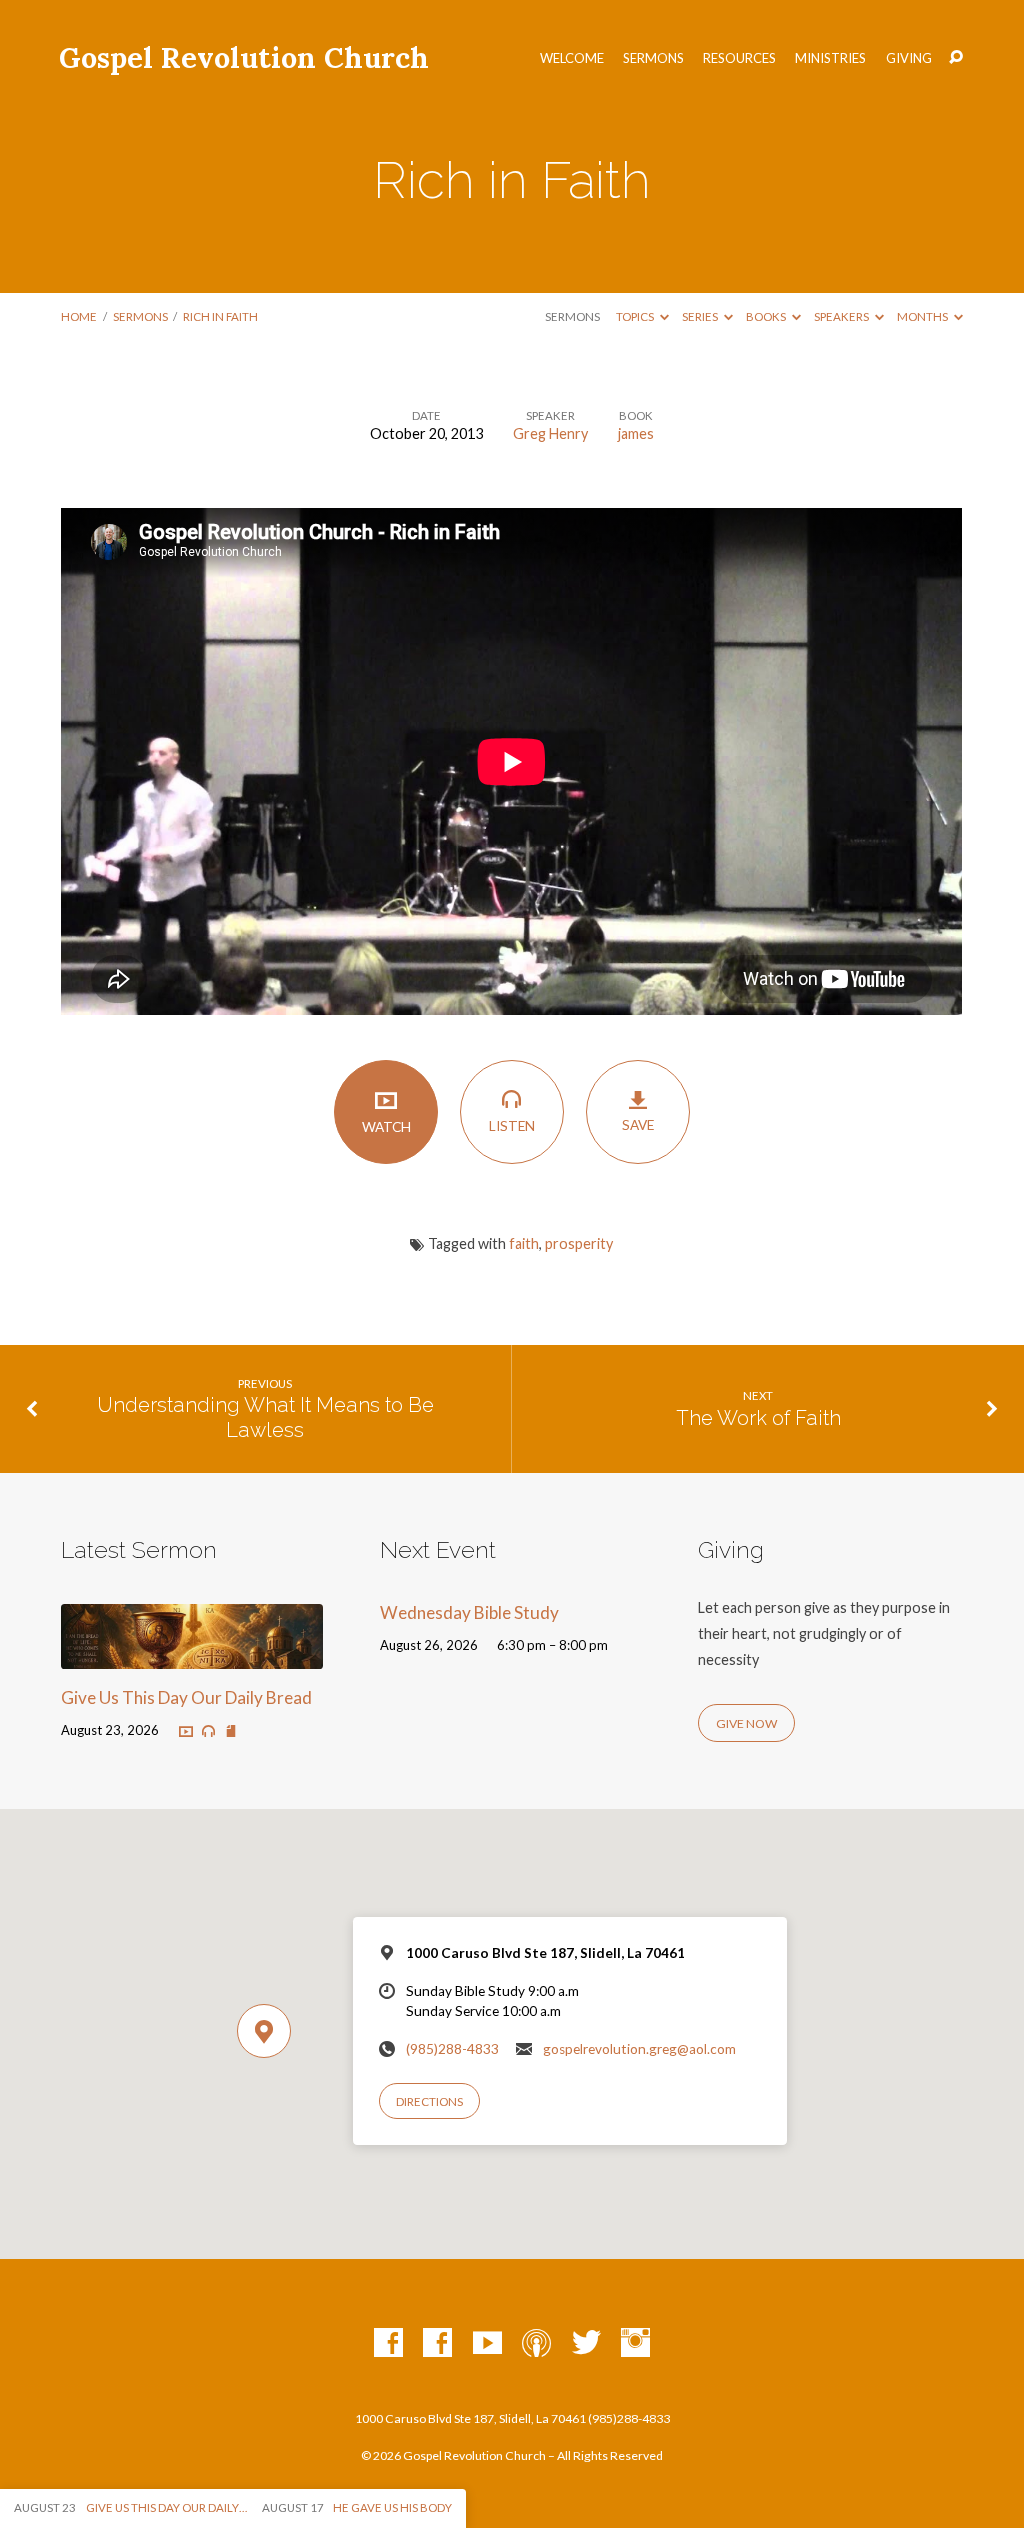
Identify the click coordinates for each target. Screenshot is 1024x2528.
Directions (429, 2101)
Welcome (572, 58)
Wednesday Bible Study (469, 1612)
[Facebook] (388, 2343)
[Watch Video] (186, 1731)
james (636, 433)
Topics (636, 316)
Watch (386, 1127)
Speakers (842, 316)
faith (524, 1243)
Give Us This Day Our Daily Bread (186, 1697)
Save (638, 1125)
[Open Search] (956, 58)
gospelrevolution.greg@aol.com (639, 2049)
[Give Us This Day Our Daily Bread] (191, 1656)
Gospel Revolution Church (244, 57)
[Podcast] (536, 2343)
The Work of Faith (758, 1418)
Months (923, 316)
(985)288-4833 (452, 2049)
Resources (739, 58)
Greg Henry (550, 433)
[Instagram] (635, 2343)
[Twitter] (586, 2343)
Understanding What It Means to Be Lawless (265, 1417)
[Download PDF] (231, 1731)
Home (79, 316)
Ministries (830, 58)
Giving (909, 58)
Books (767, 316)
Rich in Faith (220, 316)
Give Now (746, 1723)
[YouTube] (487, 2343)
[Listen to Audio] (208, 1731)
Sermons (653, 58)
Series (701, 316)
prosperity (579, 1243)
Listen (512, 1126)
